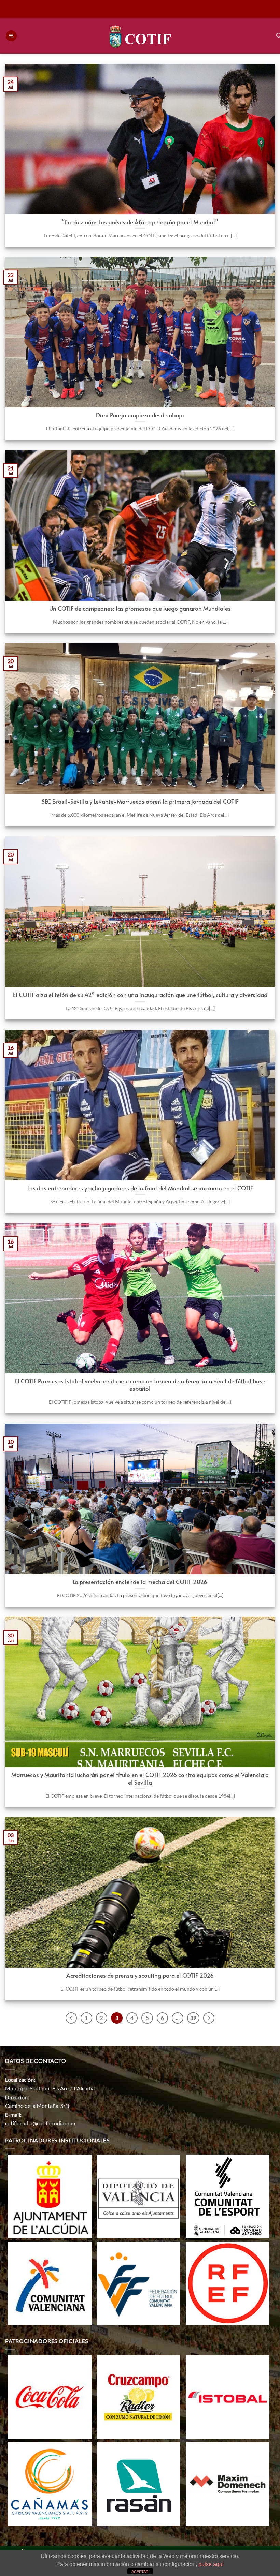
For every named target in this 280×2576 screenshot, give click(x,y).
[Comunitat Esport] (228, 2196)
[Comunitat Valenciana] (50, 2283)
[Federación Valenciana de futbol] (139, 2283)
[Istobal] (228, 2396)
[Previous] (71, 2018)
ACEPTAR (140, 2572)
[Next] (209, 2018)
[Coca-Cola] (50, 2396)
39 (193, 2018)
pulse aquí (211, 2564)
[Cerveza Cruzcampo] (139, 2396)
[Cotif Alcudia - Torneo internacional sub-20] (140, 36)
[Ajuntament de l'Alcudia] (50, 2196)
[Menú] (11, 36)
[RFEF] (228, 2283)
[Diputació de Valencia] (139, 2196)
